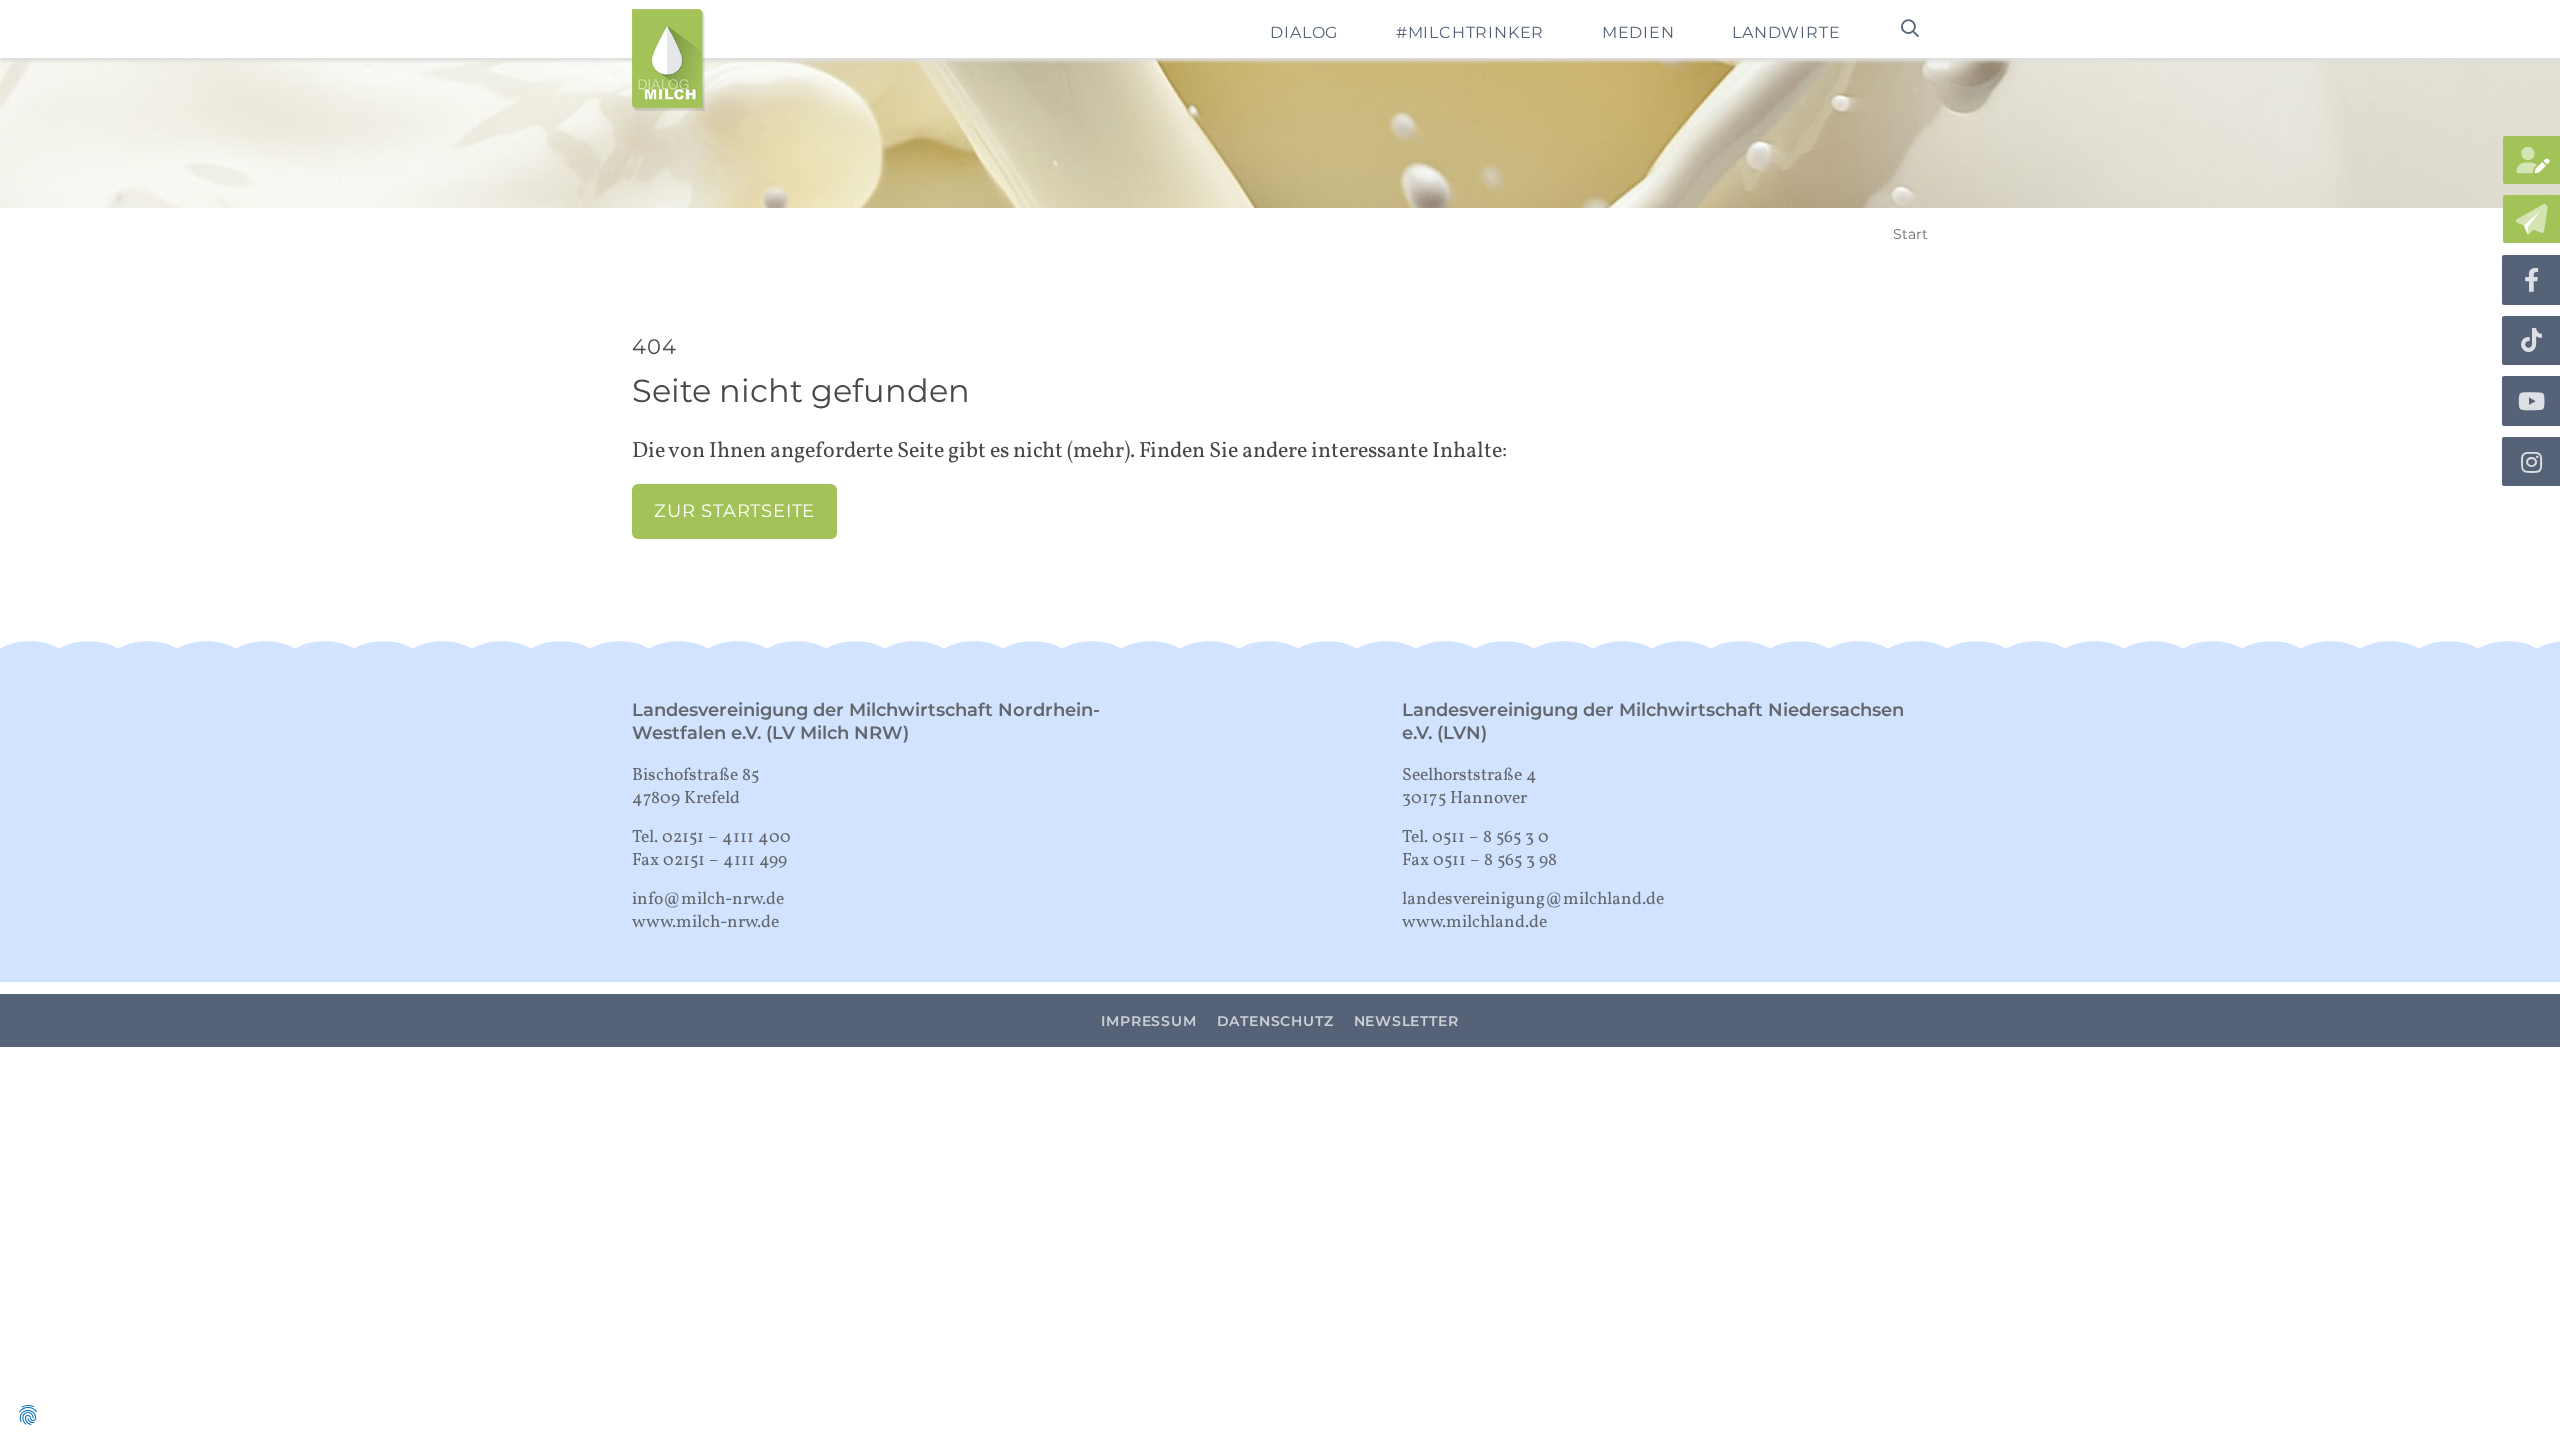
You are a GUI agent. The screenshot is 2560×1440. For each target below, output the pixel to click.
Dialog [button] (1304, 32)
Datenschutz (1275, 1021)
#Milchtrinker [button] (1470, 32)
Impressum (1148, 1021)
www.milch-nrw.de (705, 922)
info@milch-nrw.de (708, 899)
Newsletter (1406, 1021)
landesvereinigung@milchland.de (1533, 899)
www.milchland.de (1474, 922)
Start (1910, 234)
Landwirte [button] (1786, 32)
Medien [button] (1638, 32)
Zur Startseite (734, 510)
